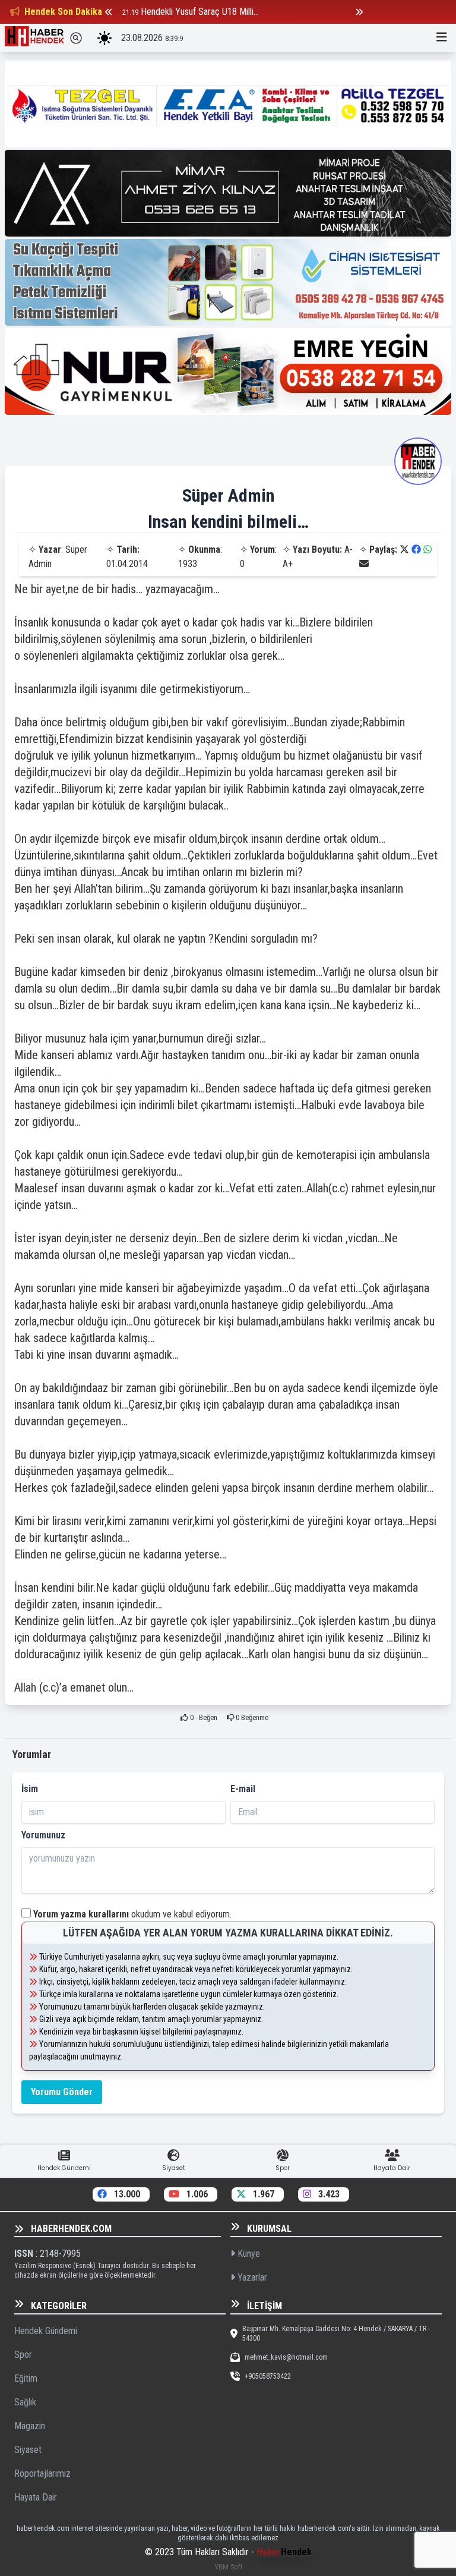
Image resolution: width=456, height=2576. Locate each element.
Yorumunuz (43, 1835)
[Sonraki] (359, 12)
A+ (288, 564)
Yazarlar (251, 2277)
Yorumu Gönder (62, 2092)
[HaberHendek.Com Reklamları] (228, 104)
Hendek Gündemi (46, 2331)
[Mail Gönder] (364, 564)
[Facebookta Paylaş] (416, 549)
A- (349, 549)
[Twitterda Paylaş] (404, 549)
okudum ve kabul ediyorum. (132, 1914)
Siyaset (28, 2450)
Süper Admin (228, 495)
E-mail (243, 1789)
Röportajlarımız (42, 2473)
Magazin (30, 2426)
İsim (30, 1789)
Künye (248, 2254)
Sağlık (25, 2402)
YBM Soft (228, 2567)
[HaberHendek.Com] (34, 38)
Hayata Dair (36, 2497)
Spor (23, 2355)
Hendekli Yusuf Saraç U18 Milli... (200, 12)
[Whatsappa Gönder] (427, 549)
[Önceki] (109, 12)
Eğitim (26, 2378)
